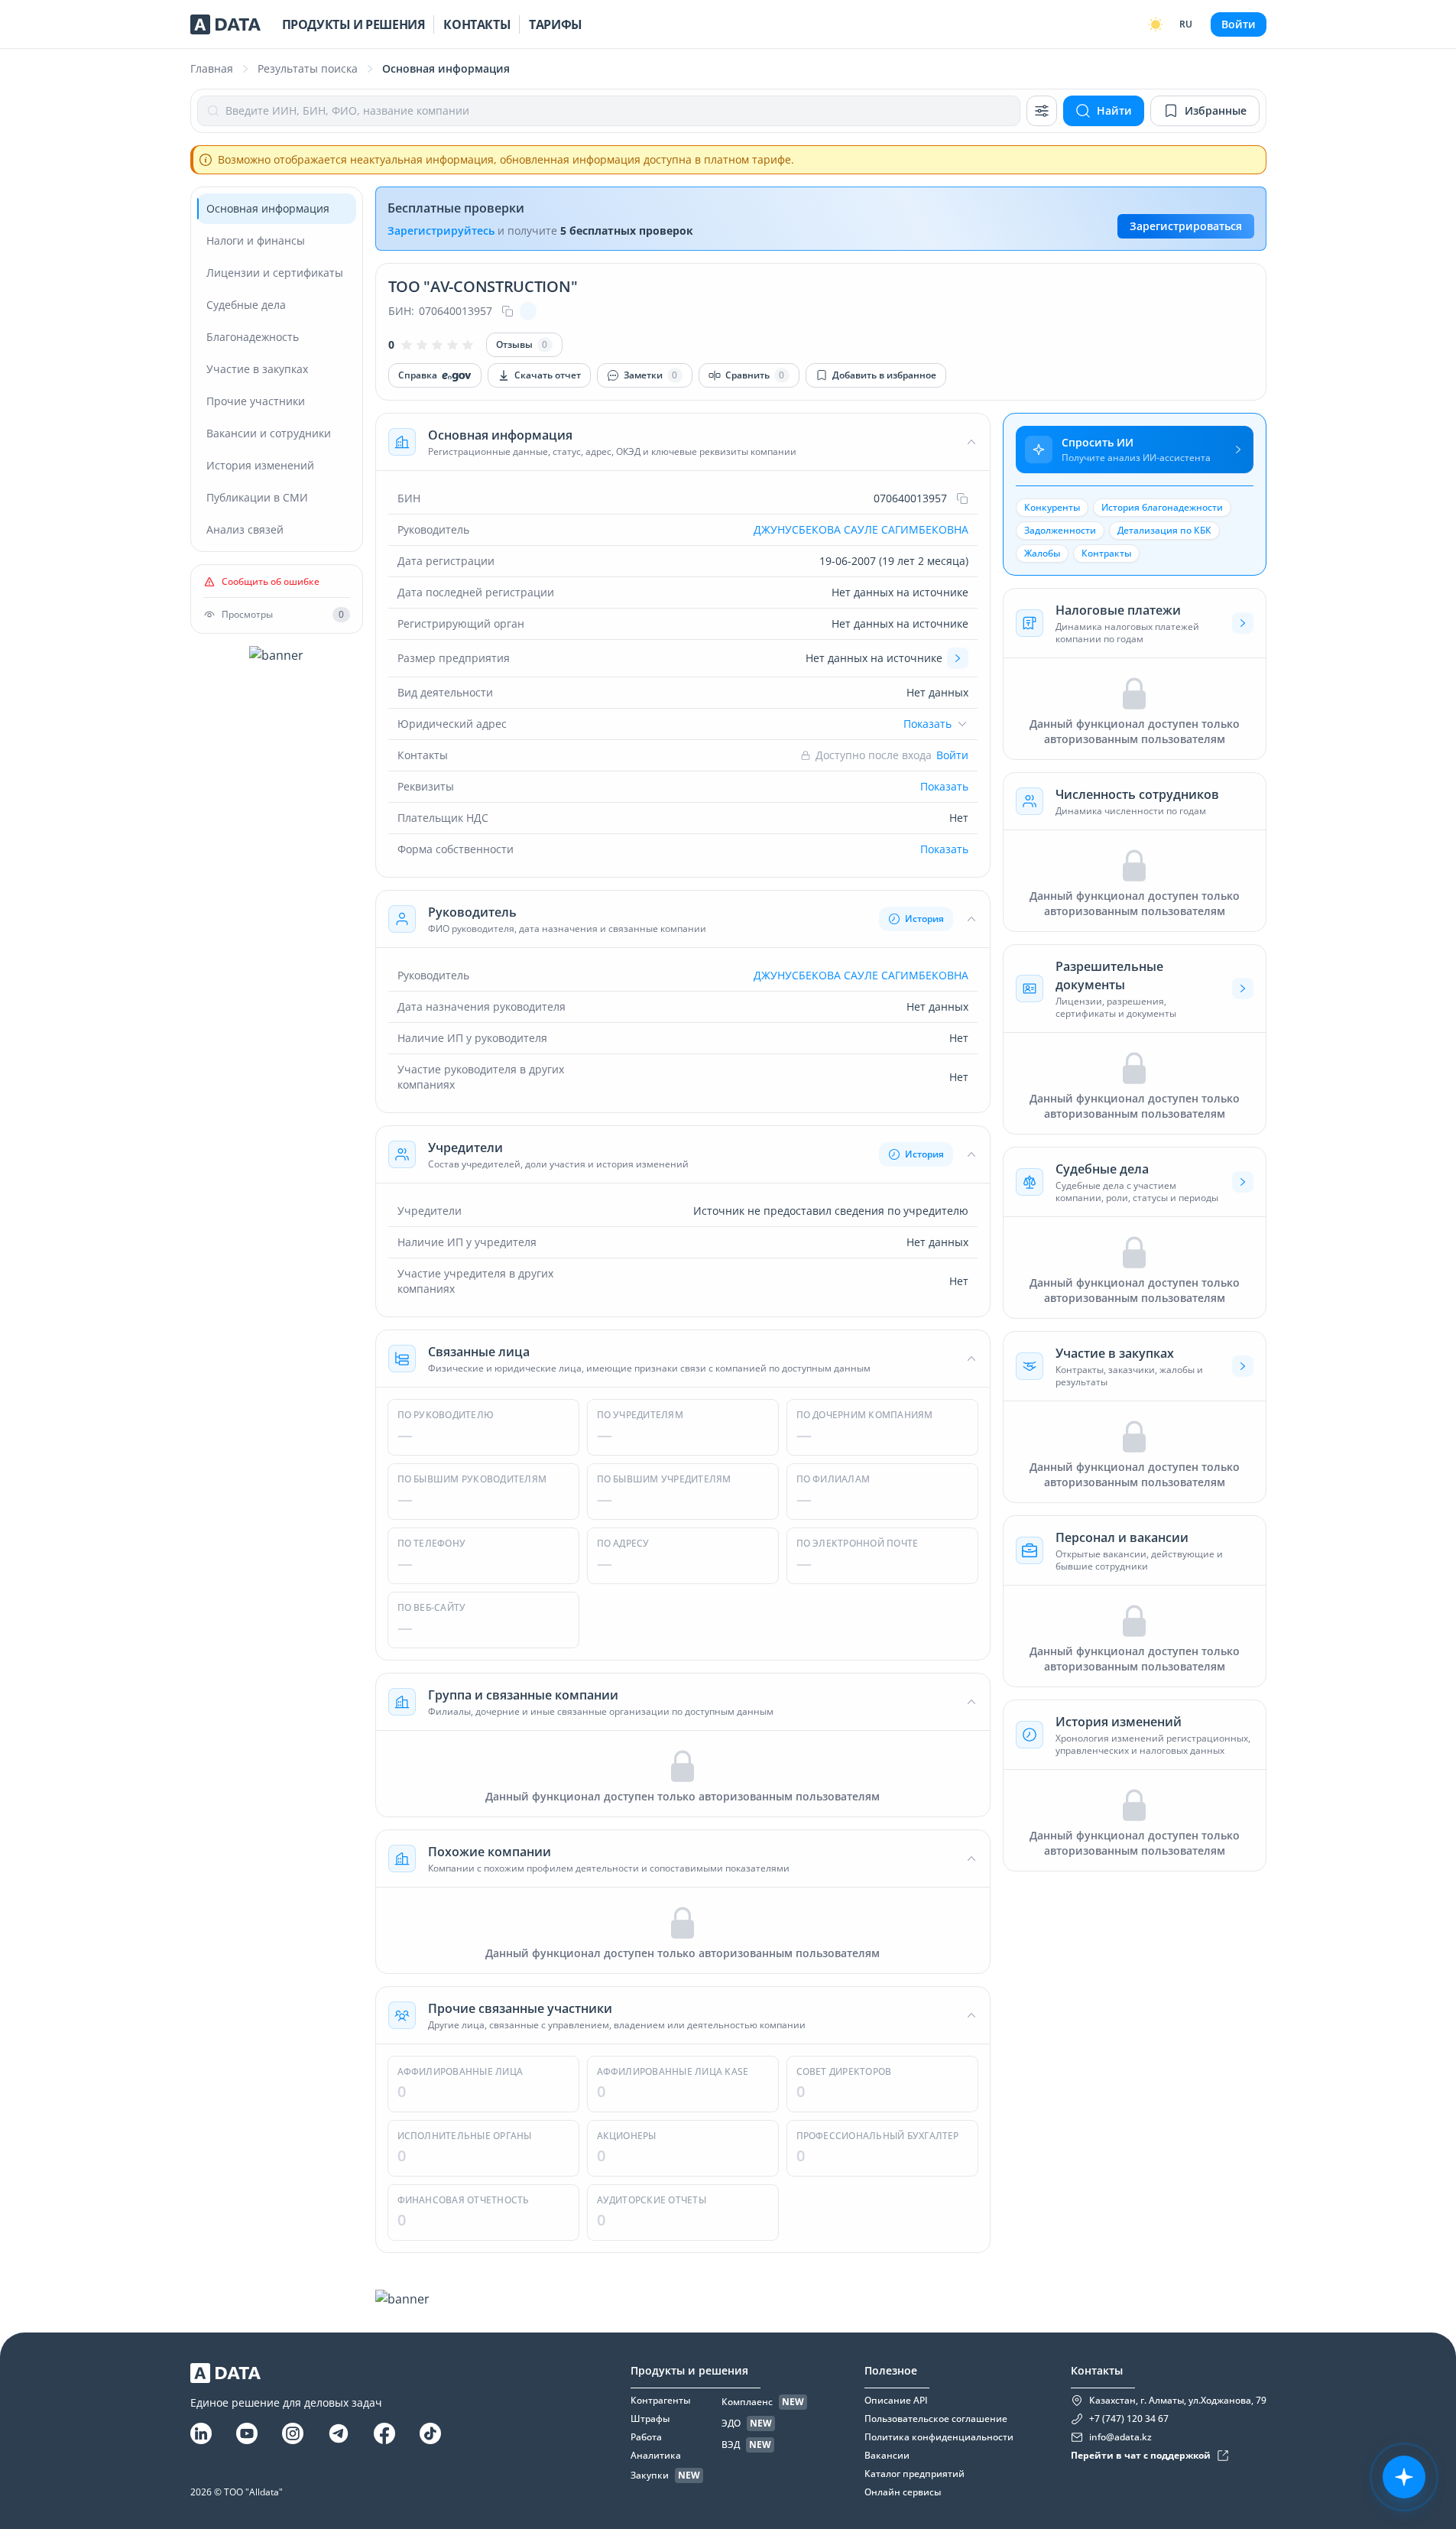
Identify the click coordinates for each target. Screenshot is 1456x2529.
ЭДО (731, 2423)
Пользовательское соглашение (936, 2419)
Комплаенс (747, 2402)
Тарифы (556, 24)
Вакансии (887, 2456)
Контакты (477, 24)
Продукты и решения (354, 24)
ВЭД (731, 2445)
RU (1186, 24)
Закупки (650, 2475)
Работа (646, 2437)
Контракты (1106, 553)
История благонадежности (1162, 507)
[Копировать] (507, 311)
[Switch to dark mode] (1156, 24)
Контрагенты (660, 2401)
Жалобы (1042, 553)
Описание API (896, 2401)
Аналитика (656, 2456)
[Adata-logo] (225, 24)
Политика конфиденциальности (939, 2437)
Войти (1239, 24)
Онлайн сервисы (903, 2492)
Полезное (891, 2370)
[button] (683, 442)
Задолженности (1060, 530)
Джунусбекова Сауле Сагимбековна (861, 529)
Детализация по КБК (1164, 530)
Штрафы (650, 2419)
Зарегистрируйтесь (441, 230)
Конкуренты (1052, 507)
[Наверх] (1425, 2225)
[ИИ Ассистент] (1404, 2477)
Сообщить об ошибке (271, 582)
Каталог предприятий (914, 2474)
